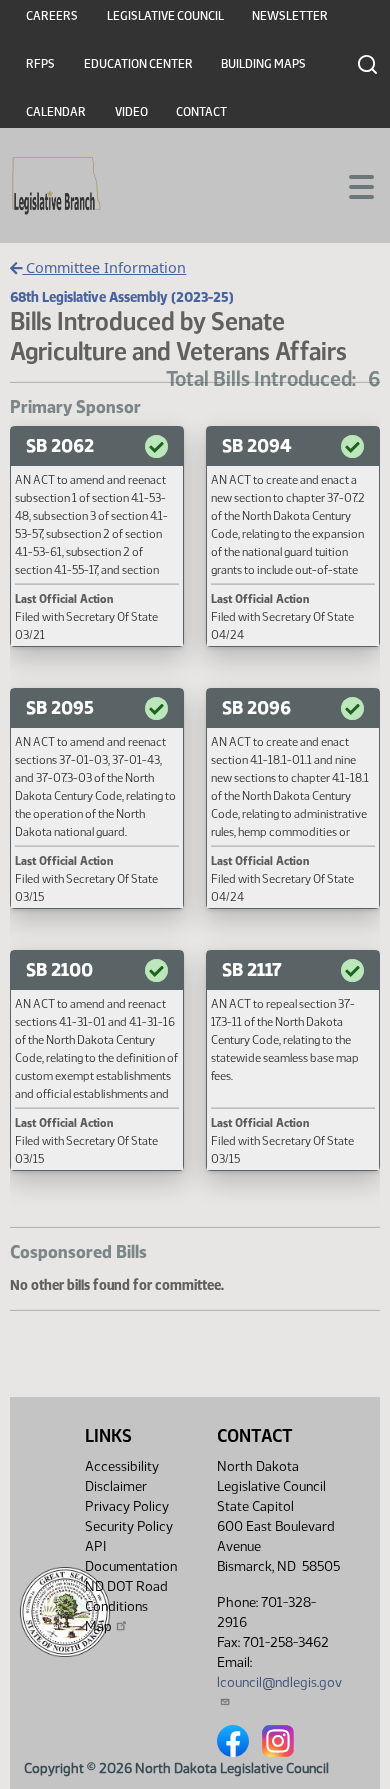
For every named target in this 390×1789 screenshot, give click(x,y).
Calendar (56, 112)
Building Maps (263, 64)
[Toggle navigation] (351, 185)
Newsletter (290, 16)
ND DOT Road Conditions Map (126, 1606)
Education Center (138, 64)
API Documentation (131, 1556)
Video (131, 112)
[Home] (56, 186)
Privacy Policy (127, 1506)
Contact (201, 112)
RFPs (40, 64)
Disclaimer (116, 1486)
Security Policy (129, 1526)
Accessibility (122, 1466)
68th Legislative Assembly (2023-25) (122, 297)
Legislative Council (165, 16)
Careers (52, 16)
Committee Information (104, 267)
